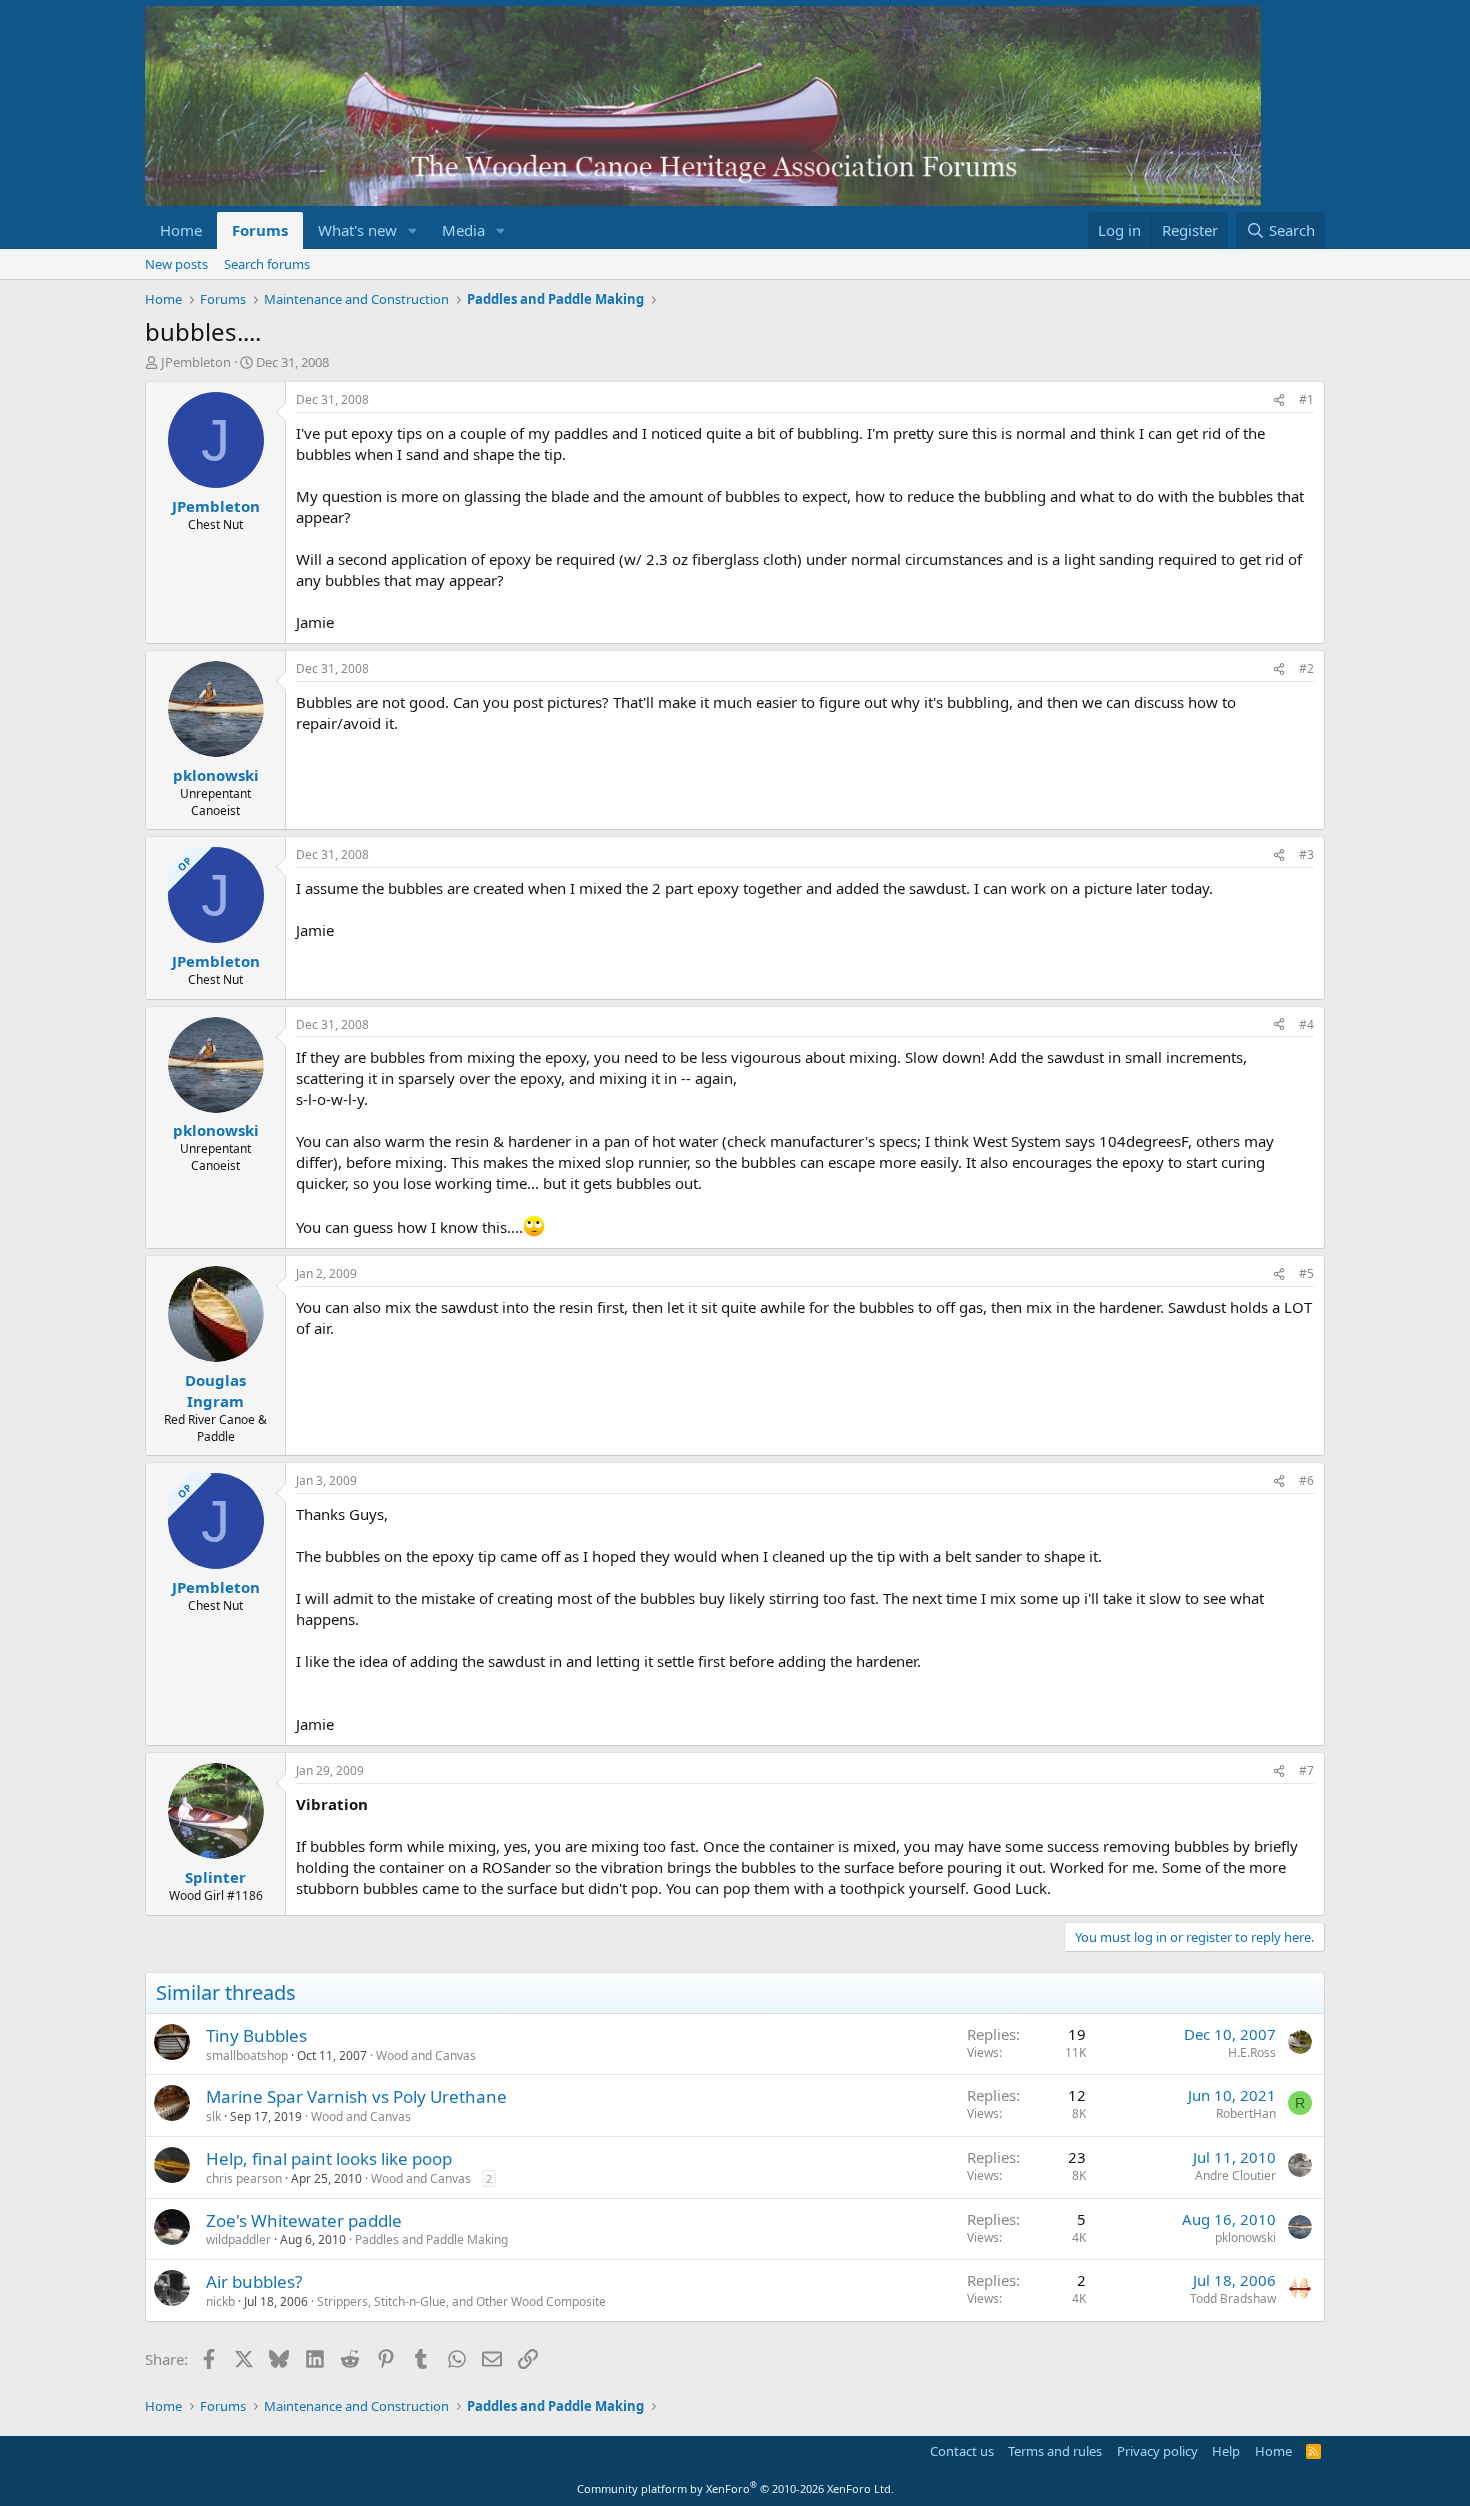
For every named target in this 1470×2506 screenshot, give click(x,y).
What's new (357, 230)
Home (181, 230)
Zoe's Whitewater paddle (304, 2220)
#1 (1306, 399)
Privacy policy (1157, 2451)
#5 (1306, 1273)
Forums (260, 230)
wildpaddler (238, 2239)
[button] (413, 230)
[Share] (1279, 400)
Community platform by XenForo (735, 2488)
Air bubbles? (254, 2281)
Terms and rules (1055, 2451)
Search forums (267, 264)
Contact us (962, 2451)
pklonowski (1245, 2237)
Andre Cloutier (1235, 2175)
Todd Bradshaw (1233, 2298)
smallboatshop (247, 2055)
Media (463, 230)
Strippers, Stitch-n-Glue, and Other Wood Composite (461, 2301)
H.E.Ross (1252, 2052)
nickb (220, 2301)
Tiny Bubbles (256, 2035)
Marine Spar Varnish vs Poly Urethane (356, 2096)
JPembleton (196, 362)
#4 (1306, 1024)
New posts (176, 264)
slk (213, 2116)
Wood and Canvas (426, 2055)
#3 (1306, 854)
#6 (1306, 1480)
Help (1226, 2451)
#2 (1306, 668)
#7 (1306, 1770)
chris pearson (244, 2178)
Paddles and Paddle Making (431, 2239)
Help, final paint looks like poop (329, 2158)
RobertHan (1246, 2113)
